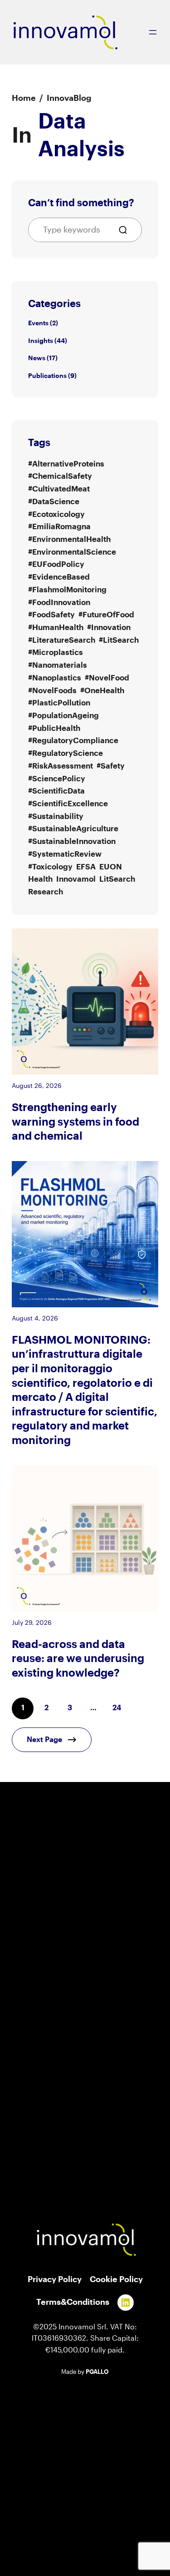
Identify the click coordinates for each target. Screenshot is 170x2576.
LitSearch (117, 879)
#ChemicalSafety (60, 476)
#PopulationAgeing (63, 716)
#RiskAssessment (61, 766)
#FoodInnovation (59, 603)
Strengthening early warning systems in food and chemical (75, 1122)
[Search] (126, 230)
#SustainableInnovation (72, 841)
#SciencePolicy (57, 779)
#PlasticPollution (59, 703)
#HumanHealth (56, 628)
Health (40, 879)
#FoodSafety (51, 615)
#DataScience (54, 502)
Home (24, 98)
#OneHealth (102, 691)
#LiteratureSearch (62, 640)
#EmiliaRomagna (59, 527)
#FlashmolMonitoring (67, 590)
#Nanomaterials (58, 665)
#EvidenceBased (59, 577)
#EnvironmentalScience (72, 552)
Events (38, 323)
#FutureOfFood (106, 615)
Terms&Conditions (73, 2302)
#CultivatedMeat (59, 489)
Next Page (44, 1740)
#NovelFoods (52, 691)
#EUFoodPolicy (56, 564)
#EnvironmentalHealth (69, 539)
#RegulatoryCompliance (73, 741)
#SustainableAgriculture (73, 829)
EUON (111, 867)
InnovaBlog (69, 98)
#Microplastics (56, 653)
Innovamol (76, 879)
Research (46, 892)
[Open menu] (153, 32)
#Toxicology (50, 867)
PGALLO (97, 2372)
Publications (47, 376)
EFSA (86, 867)
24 (117, 1708)
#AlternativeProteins (66, 464)
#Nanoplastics (55, 678)
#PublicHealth (54, 728)
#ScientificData (56, 791)
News (37, 358)
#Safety (111, 766)
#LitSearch (119, 640)
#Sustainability (56, 816)
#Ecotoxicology (56, 514)
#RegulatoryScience (66, 753)
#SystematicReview (65, 854)
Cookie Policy (116, 2279)
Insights (41, 341)
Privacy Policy (55, 2279)
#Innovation (109, 628)
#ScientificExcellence (68, 804)
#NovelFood (107, 678)
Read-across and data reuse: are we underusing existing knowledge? (78, 1659)
